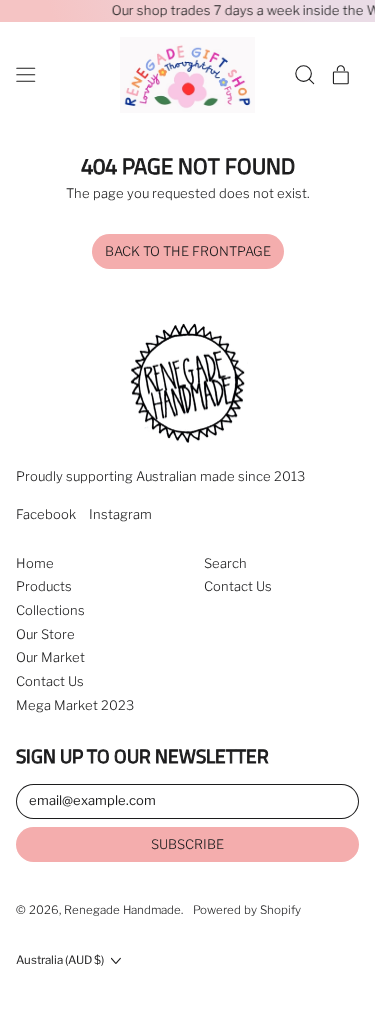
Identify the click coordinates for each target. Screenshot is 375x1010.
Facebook (46, 514)
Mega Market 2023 (75, 705)
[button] (305, 75)
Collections (50, 610)
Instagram (120, 514)
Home (35, 563)
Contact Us (50, 681)
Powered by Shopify (247, 910)
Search (225, 563)
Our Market (50, 657)
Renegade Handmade (122, 910)
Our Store (45, 634)
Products (44, 586)
